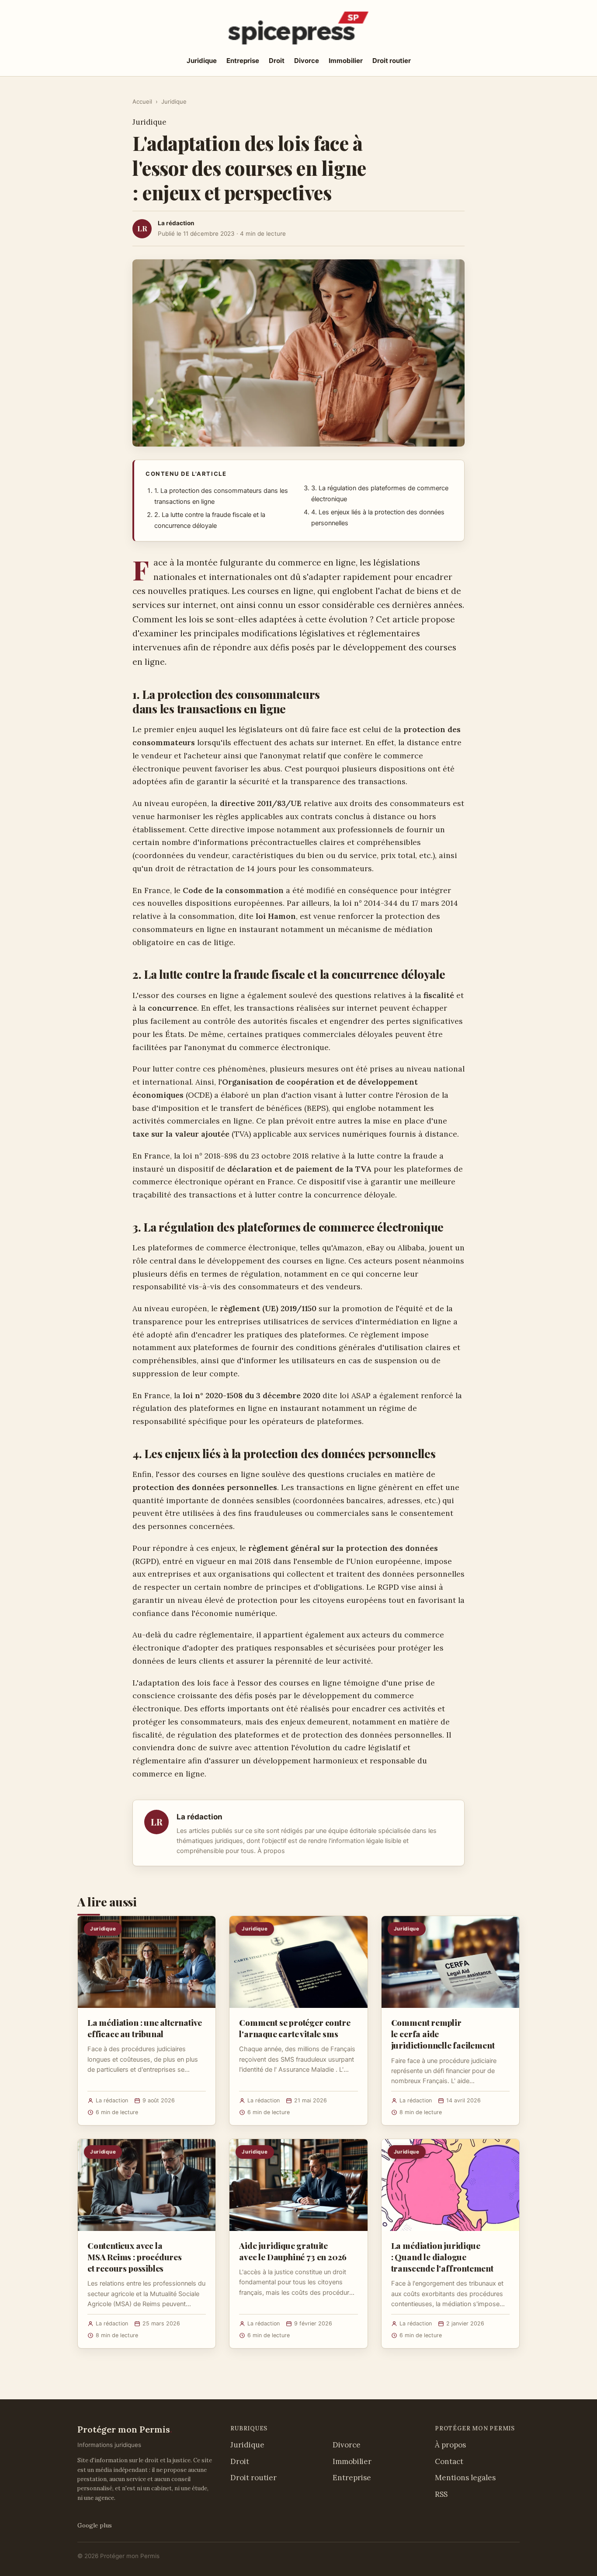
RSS (441, 2494)
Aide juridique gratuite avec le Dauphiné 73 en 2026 (293, 2251)
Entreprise (243, 61)
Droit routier (392, 61)
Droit (277, 61)
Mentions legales (465, 2478)
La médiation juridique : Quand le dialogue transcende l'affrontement (442, 2257)
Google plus (95, 2525)
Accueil (142, 101)
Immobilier (346, 61)
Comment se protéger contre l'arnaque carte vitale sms (295, 2028)
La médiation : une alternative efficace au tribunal (145, 2028)
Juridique (202, 61)
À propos (271, 1851)
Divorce (307, 61)
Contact (449, 2461)
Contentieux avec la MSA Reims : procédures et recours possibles (135, 2257)
